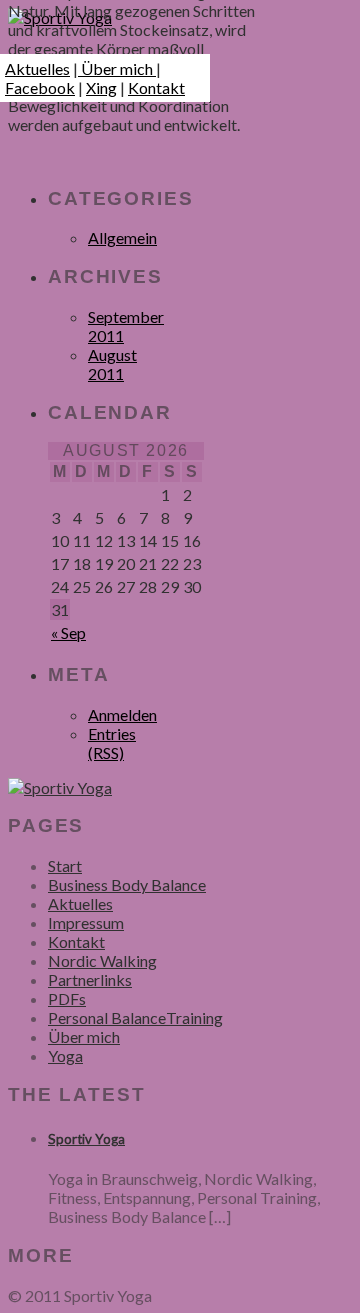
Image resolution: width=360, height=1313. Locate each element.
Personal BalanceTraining (135, 1017)
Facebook (40, 87)
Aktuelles (37, 68)
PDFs (67, 998)
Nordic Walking (102, 960)
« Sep (68, 632)
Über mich (117, 68)
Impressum (86, 922)
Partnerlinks (90, 979)
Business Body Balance (127, 884)
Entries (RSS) (112, 743)
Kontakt (156, 87)
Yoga (65, 1055)
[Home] (60, 787)
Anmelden (122, 714)
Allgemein (122, 237)
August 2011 (112, 364)
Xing (101, 87)
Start (65, 865)
